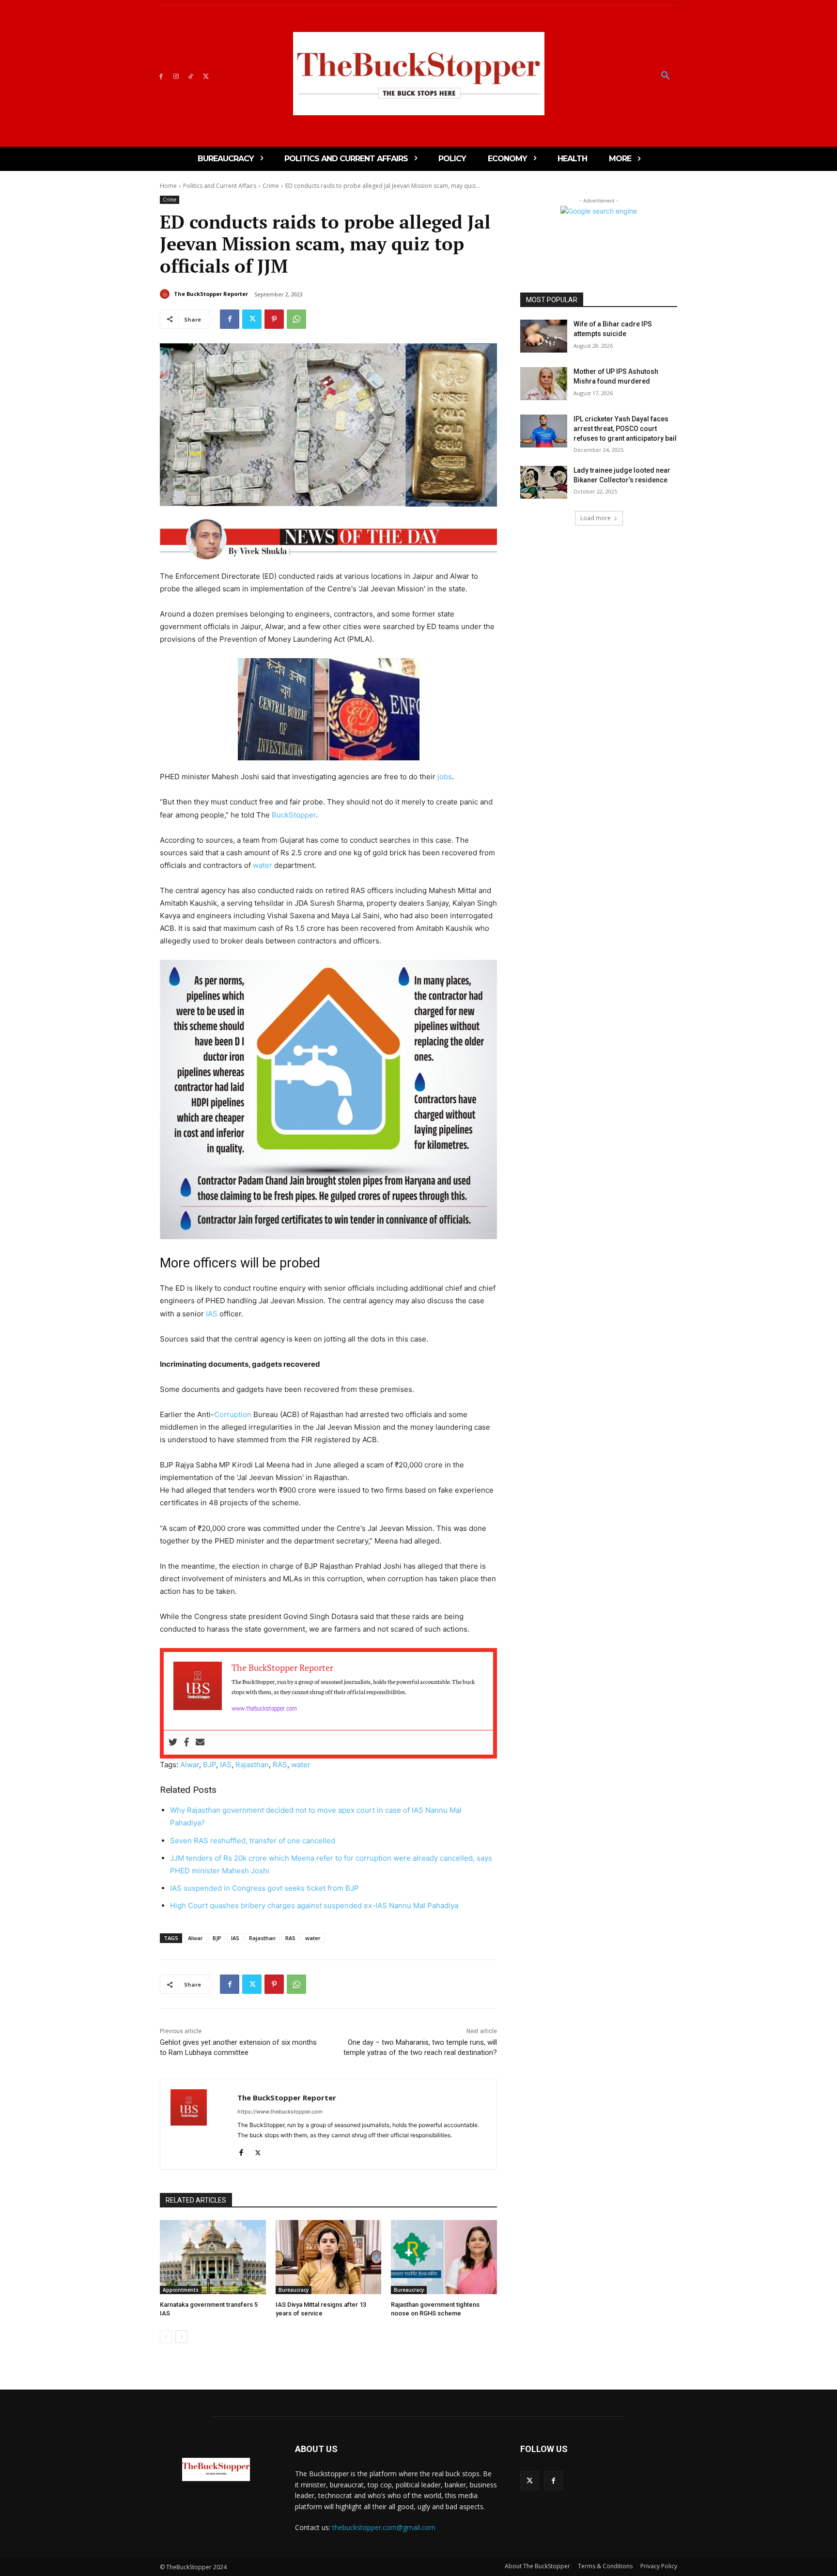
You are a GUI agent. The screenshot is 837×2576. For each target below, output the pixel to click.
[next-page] (181, 2337)
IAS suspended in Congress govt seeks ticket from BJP (264, 1888)
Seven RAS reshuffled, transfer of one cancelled (253, 1841)
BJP (209, 1765)
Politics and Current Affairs (220, 186)
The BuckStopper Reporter (211, 294)
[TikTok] (191, 76)
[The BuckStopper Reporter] (166, 294)
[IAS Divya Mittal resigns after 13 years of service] (329, 2257)
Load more (596, 518)
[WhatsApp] (296, 319)
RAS (280, 1765)
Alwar (190, 1765)
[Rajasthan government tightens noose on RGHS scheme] (444, 2257)
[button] (666, 76)
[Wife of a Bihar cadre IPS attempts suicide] (544, 336)
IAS (212, 1314)
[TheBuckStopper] (419, 74)
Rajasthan (252, 1765)
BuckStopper (294, 815)
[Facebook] (161, 76)
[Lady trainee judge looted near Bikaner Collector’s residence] (544, 482)
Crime (271, 186)
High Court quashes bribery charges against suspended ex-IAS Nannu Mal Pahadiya (314, 1905)
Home (168, 186)
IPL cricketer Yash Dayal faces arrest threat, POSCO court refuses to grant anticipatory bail (625, 428)
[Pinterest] (274, 319)
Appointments (181, 2290)
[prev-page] (166, 2337)
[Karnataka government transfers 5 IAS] (213, 2257)
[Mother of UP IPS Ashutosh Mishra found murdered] (544, 384)
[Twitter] (206, 76)
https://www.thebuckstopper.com (280, 2112)
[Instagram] (176, 76)
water (263, 865)
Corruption (233, 1414)
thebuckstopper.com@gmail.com (384, 2527)
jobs (445, 777)
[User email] (200, 1743)
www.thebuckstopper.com (264, 1708)
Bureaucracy (294, 2290)
